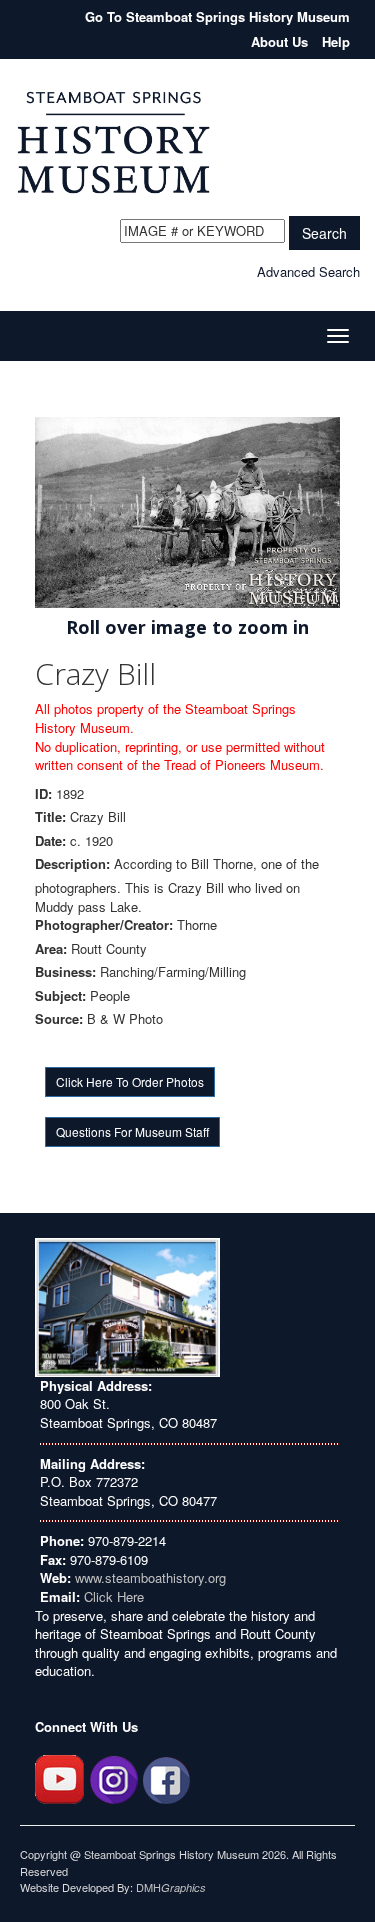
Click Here (114, 1596)
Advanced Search (308, 271)
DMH (171, 1887)
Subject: (60, 996)
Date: (50, 841)
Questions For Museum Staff (132, 1131)
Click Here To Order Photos (130, 1081)
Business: (65, 972)
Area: (51, 949)
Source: (59, 1019)
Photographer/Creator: (104, 925)
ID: (43, 794)
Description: (72, 864)
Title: (50, 817)
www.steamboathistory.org (148, 1577)
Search (324, 233)
